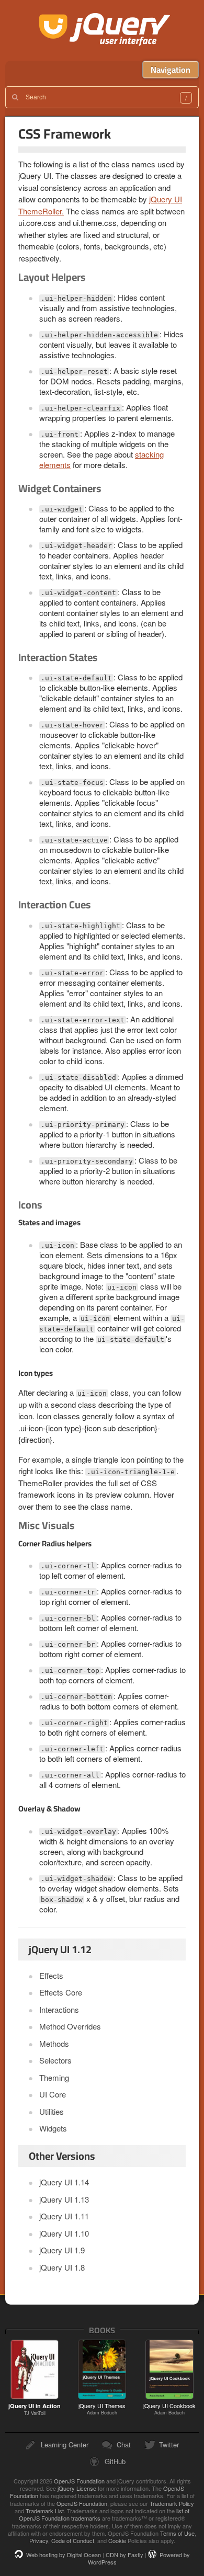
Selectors (55, 2060)
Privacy (39, 2540)
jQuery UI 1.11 (64, 2216)
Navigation (171, 70)
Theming (54, 2077)
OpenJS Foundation (79, 2481)
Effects (51, 1975)
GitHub (115, 2461)
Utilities (52, 2111)
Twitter (169, 2444)
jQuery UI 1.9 (62, 2250)
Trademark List (45, 2511)
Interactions (59, 2009)
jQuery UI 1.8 (62, 2267)
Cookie (117, 2540)
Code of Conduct (73, 2540)
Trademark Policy (172, 2503)
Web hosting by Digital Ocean (64, 2555)
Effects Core (61, 1992)
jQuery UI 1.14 (64, 2182)
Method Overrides (70, 2026)
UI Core (53, 2094)
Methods (54, 2043)
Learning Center (65, 2444)
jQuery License (77, 2488)
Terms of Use (177, 2533)
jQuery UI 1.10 (64, 2233)
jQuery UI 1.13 (64, 2199)
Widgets (53, 2128)
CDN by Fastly (124, 2555)
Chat (124, 2444)
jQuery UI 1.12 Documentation (105, 30)
